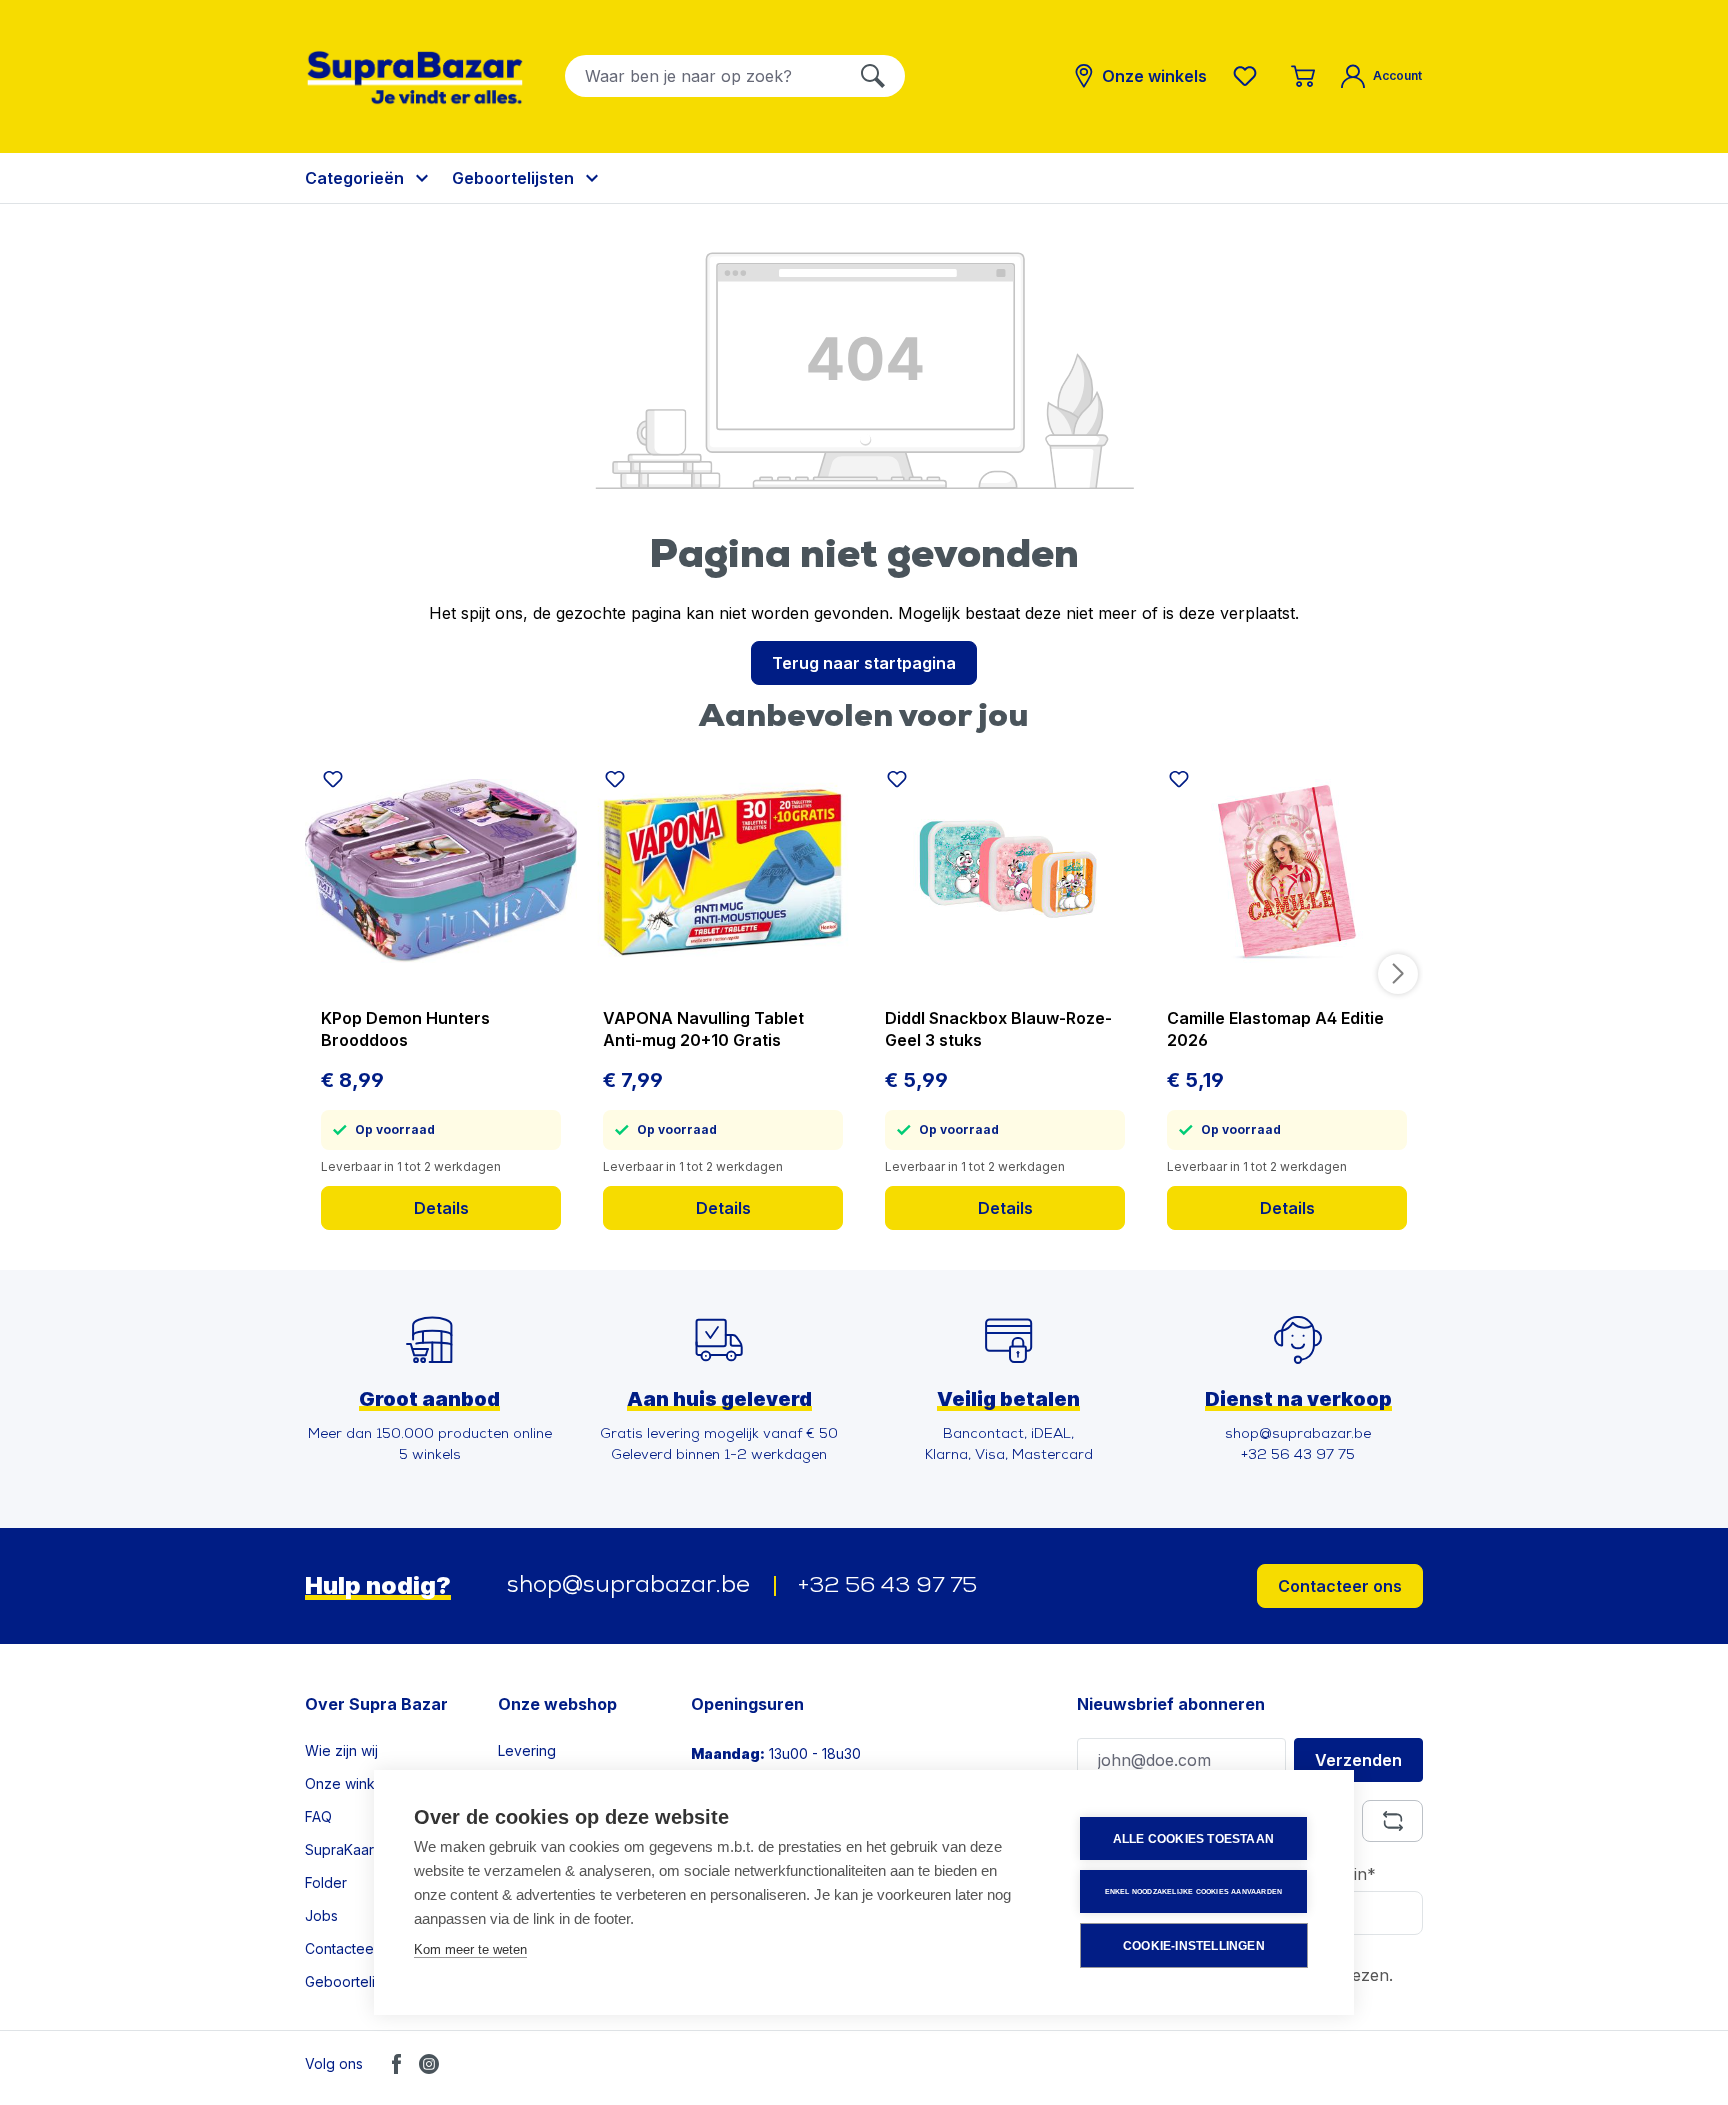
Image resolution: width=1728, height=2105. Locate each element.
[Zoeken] (873, 76)
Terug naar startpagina (864, 663)
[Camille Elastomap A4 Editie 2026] (1287, 871)
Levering (527, 1750)
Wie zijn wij (341, 1750)
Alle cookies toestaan (1193, 1839)
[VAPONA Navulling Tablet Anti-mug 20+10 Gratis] (723, 871)
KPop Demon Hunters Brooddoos (405, 1029)
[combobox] (703, 76)
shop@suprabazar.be (628, 1586)
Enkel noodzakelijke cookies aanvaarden (1194, 1891)
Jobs (321, 1915)
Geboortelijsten (355, 1981)
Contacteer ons (1340, 1586)
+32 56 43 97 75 (887, 1586)
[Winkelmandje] (1303, 76)
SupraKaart (341, 1849)
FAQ (318, 1816)
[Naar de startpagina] (415, 77)
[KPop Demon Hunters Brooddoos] (441, 871)
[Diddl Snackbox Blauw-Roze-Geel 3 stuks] (1005, 871)
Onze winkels (349, 1783)
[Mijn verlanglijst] (1249, 76)
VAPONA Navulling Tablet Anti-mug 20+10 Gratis (703, 1029)
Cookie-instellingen (1194, 1946)
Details (441, 1208)
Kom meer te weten (470, 1949)
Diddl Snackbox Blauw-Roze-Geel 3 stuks (998, 1029)
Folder (326, 1882)
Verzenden (1358, 1760)
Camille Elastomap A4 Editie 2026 (1275, 1029)
